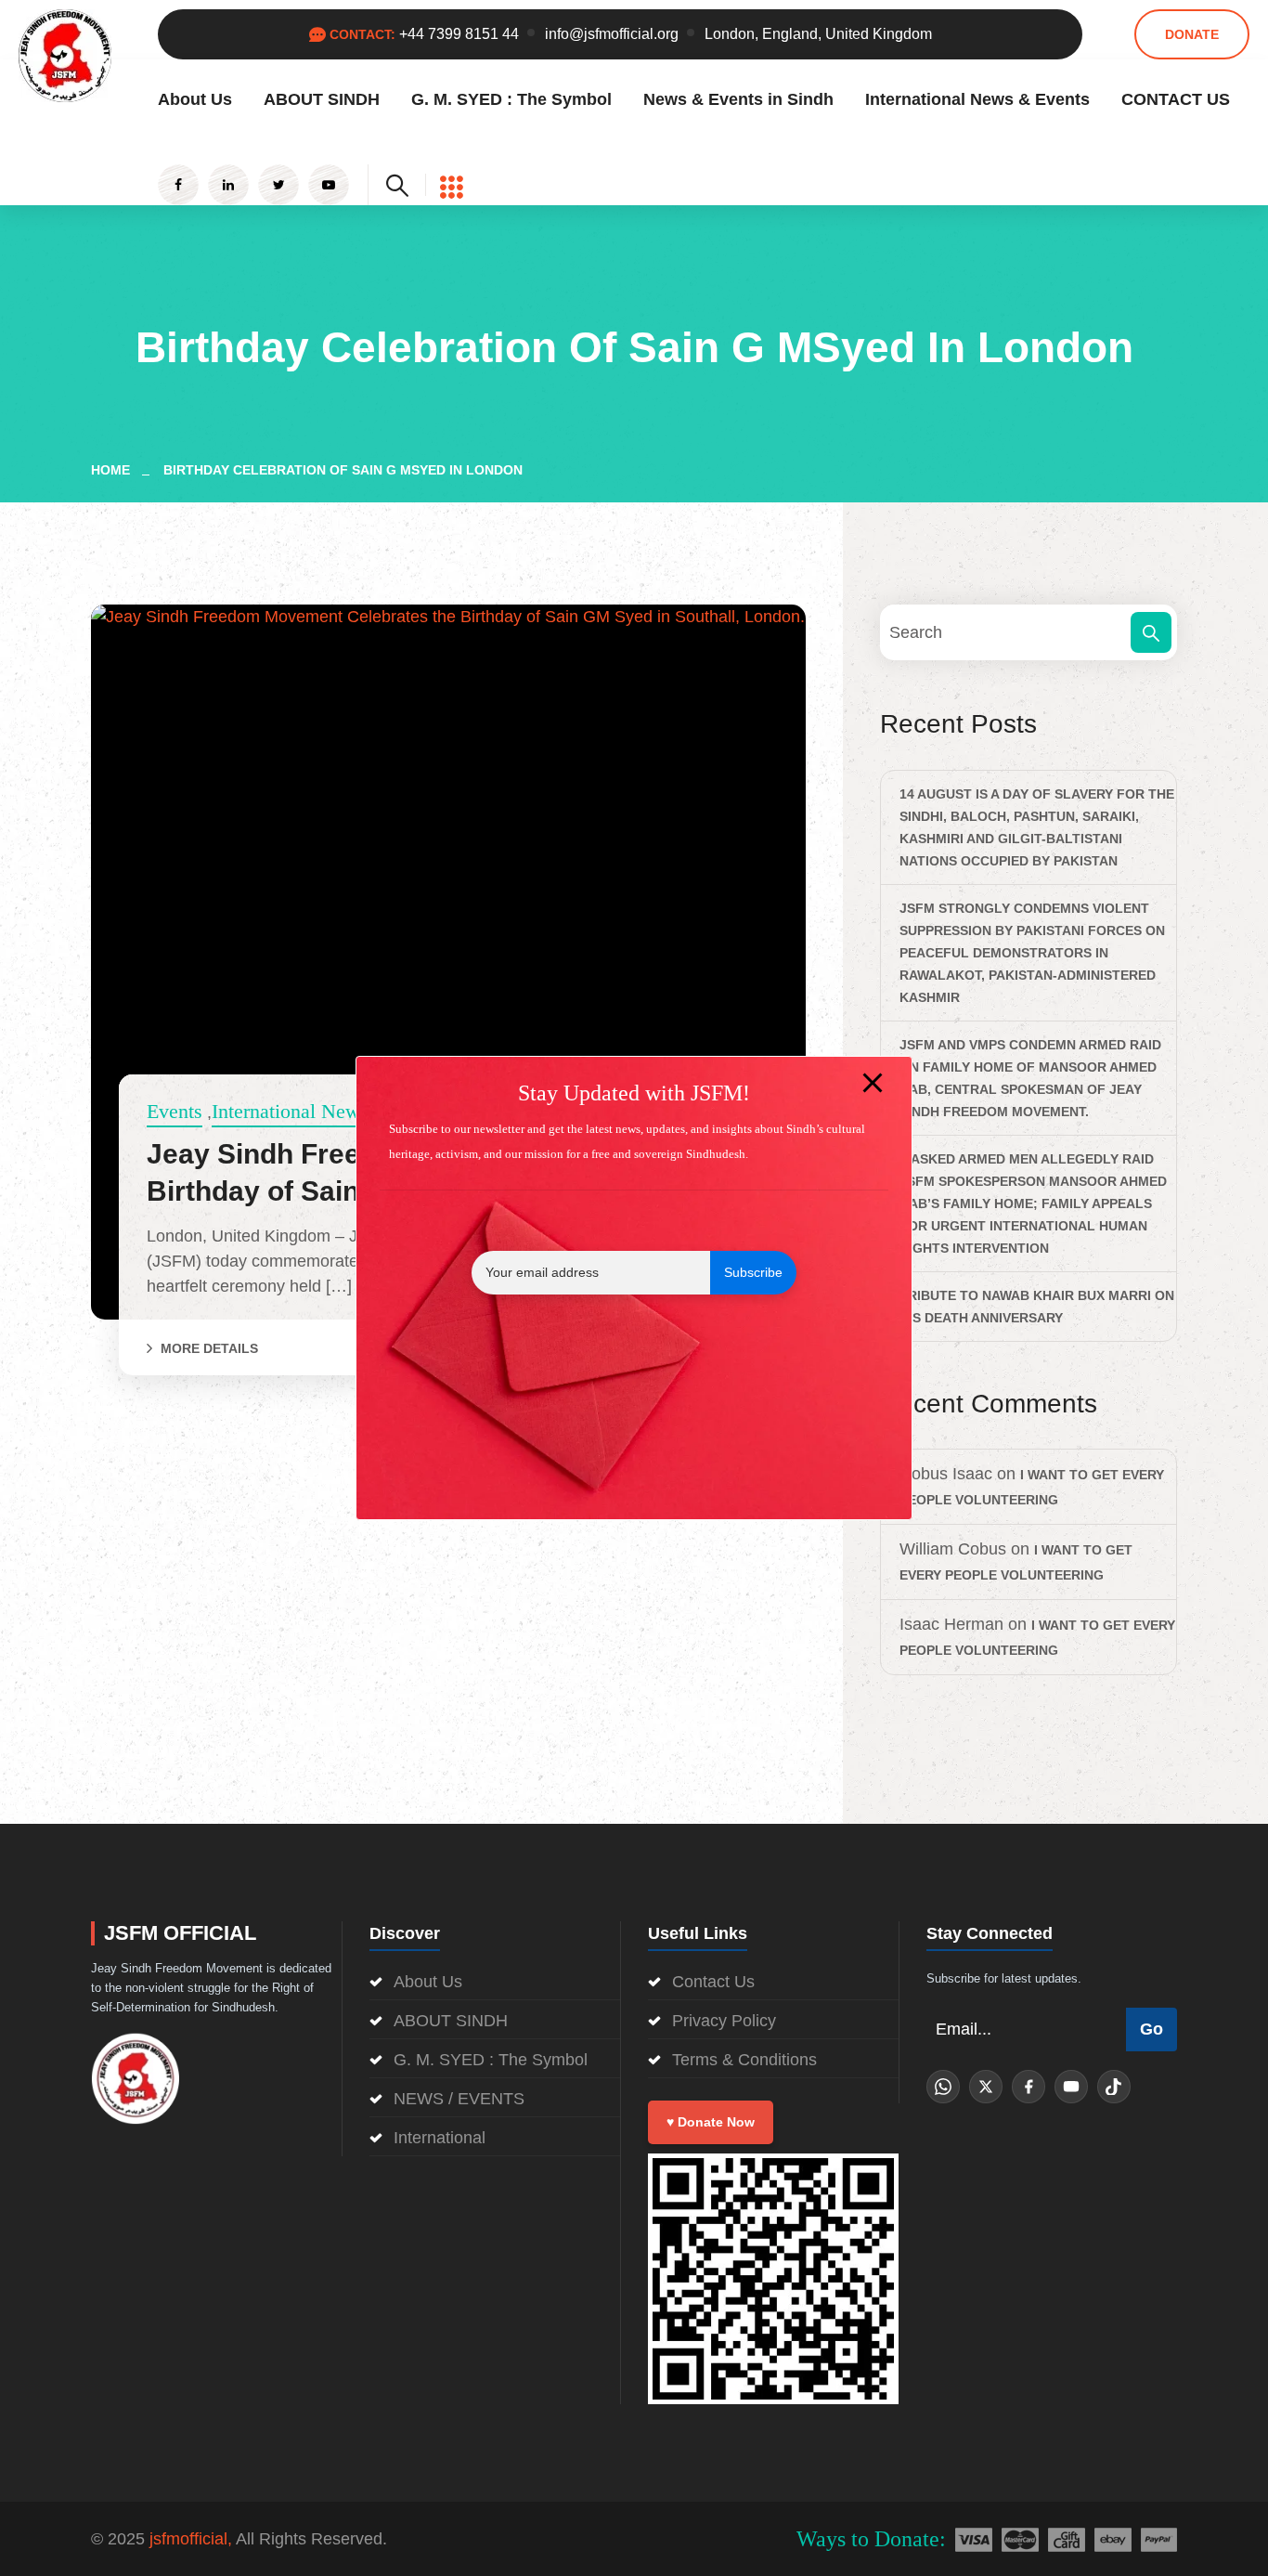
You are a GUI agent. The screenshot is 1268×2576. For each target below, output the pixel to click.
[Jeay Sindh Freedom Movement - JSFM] (65, 55)
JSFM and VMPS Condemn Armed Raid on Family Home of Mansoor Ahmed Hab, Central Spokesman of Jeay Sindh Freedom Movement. (1030, 1078)
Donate (1192, 34)
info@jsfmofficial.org (612, 34)
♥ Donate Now (711, 2122)
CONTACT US (1176, 99)
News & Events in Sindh (738, 99)
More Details (209, 1348)
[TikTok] (1114, 2087)
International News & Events (977, 99)
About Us (195, 99)
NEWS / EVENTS (459, 2099)
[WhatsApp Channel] (943, 2087)
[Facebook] (1029, 2087)
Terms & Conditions (744, 2060)
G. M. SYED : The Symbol (511, 99)
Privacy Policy (724, 2021)
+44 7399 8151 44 (459, 34)
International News (290, 1111)
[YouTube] (1071, 2087)
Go (1152, 2029)
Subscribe (753, 1272)
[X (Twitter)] (986, 2087)
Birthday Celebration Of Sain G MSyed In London (343, 470)
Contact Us (713, 1982)
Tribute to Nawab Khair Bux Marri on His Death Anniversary (1037, 1307)
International (440, 2138)
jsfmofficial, (191, 2539)
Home (114, 470)
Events (175, 1111)
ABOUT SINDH (322, 99)
